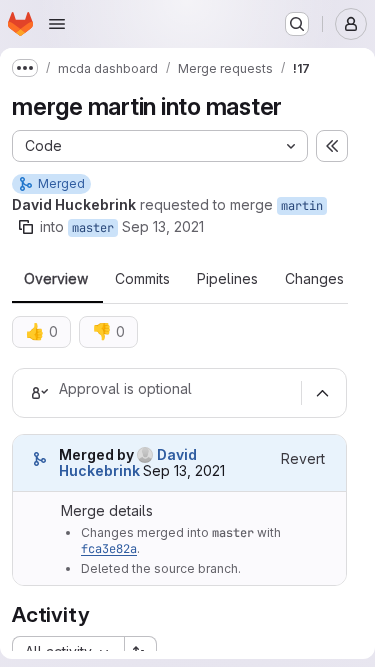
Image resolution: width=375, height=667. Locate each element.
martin (302, 206)
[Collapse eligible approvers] (322, 393)
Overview (56, 279)
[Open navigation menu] (57, 24)
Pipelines (227, 279)
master (93, 228)
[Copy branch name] (26, 227)
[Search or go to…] (297, 24)
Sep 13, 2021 (163, 226)
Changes (314, 279)
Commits (142, 279)
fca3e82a (109, 549)
